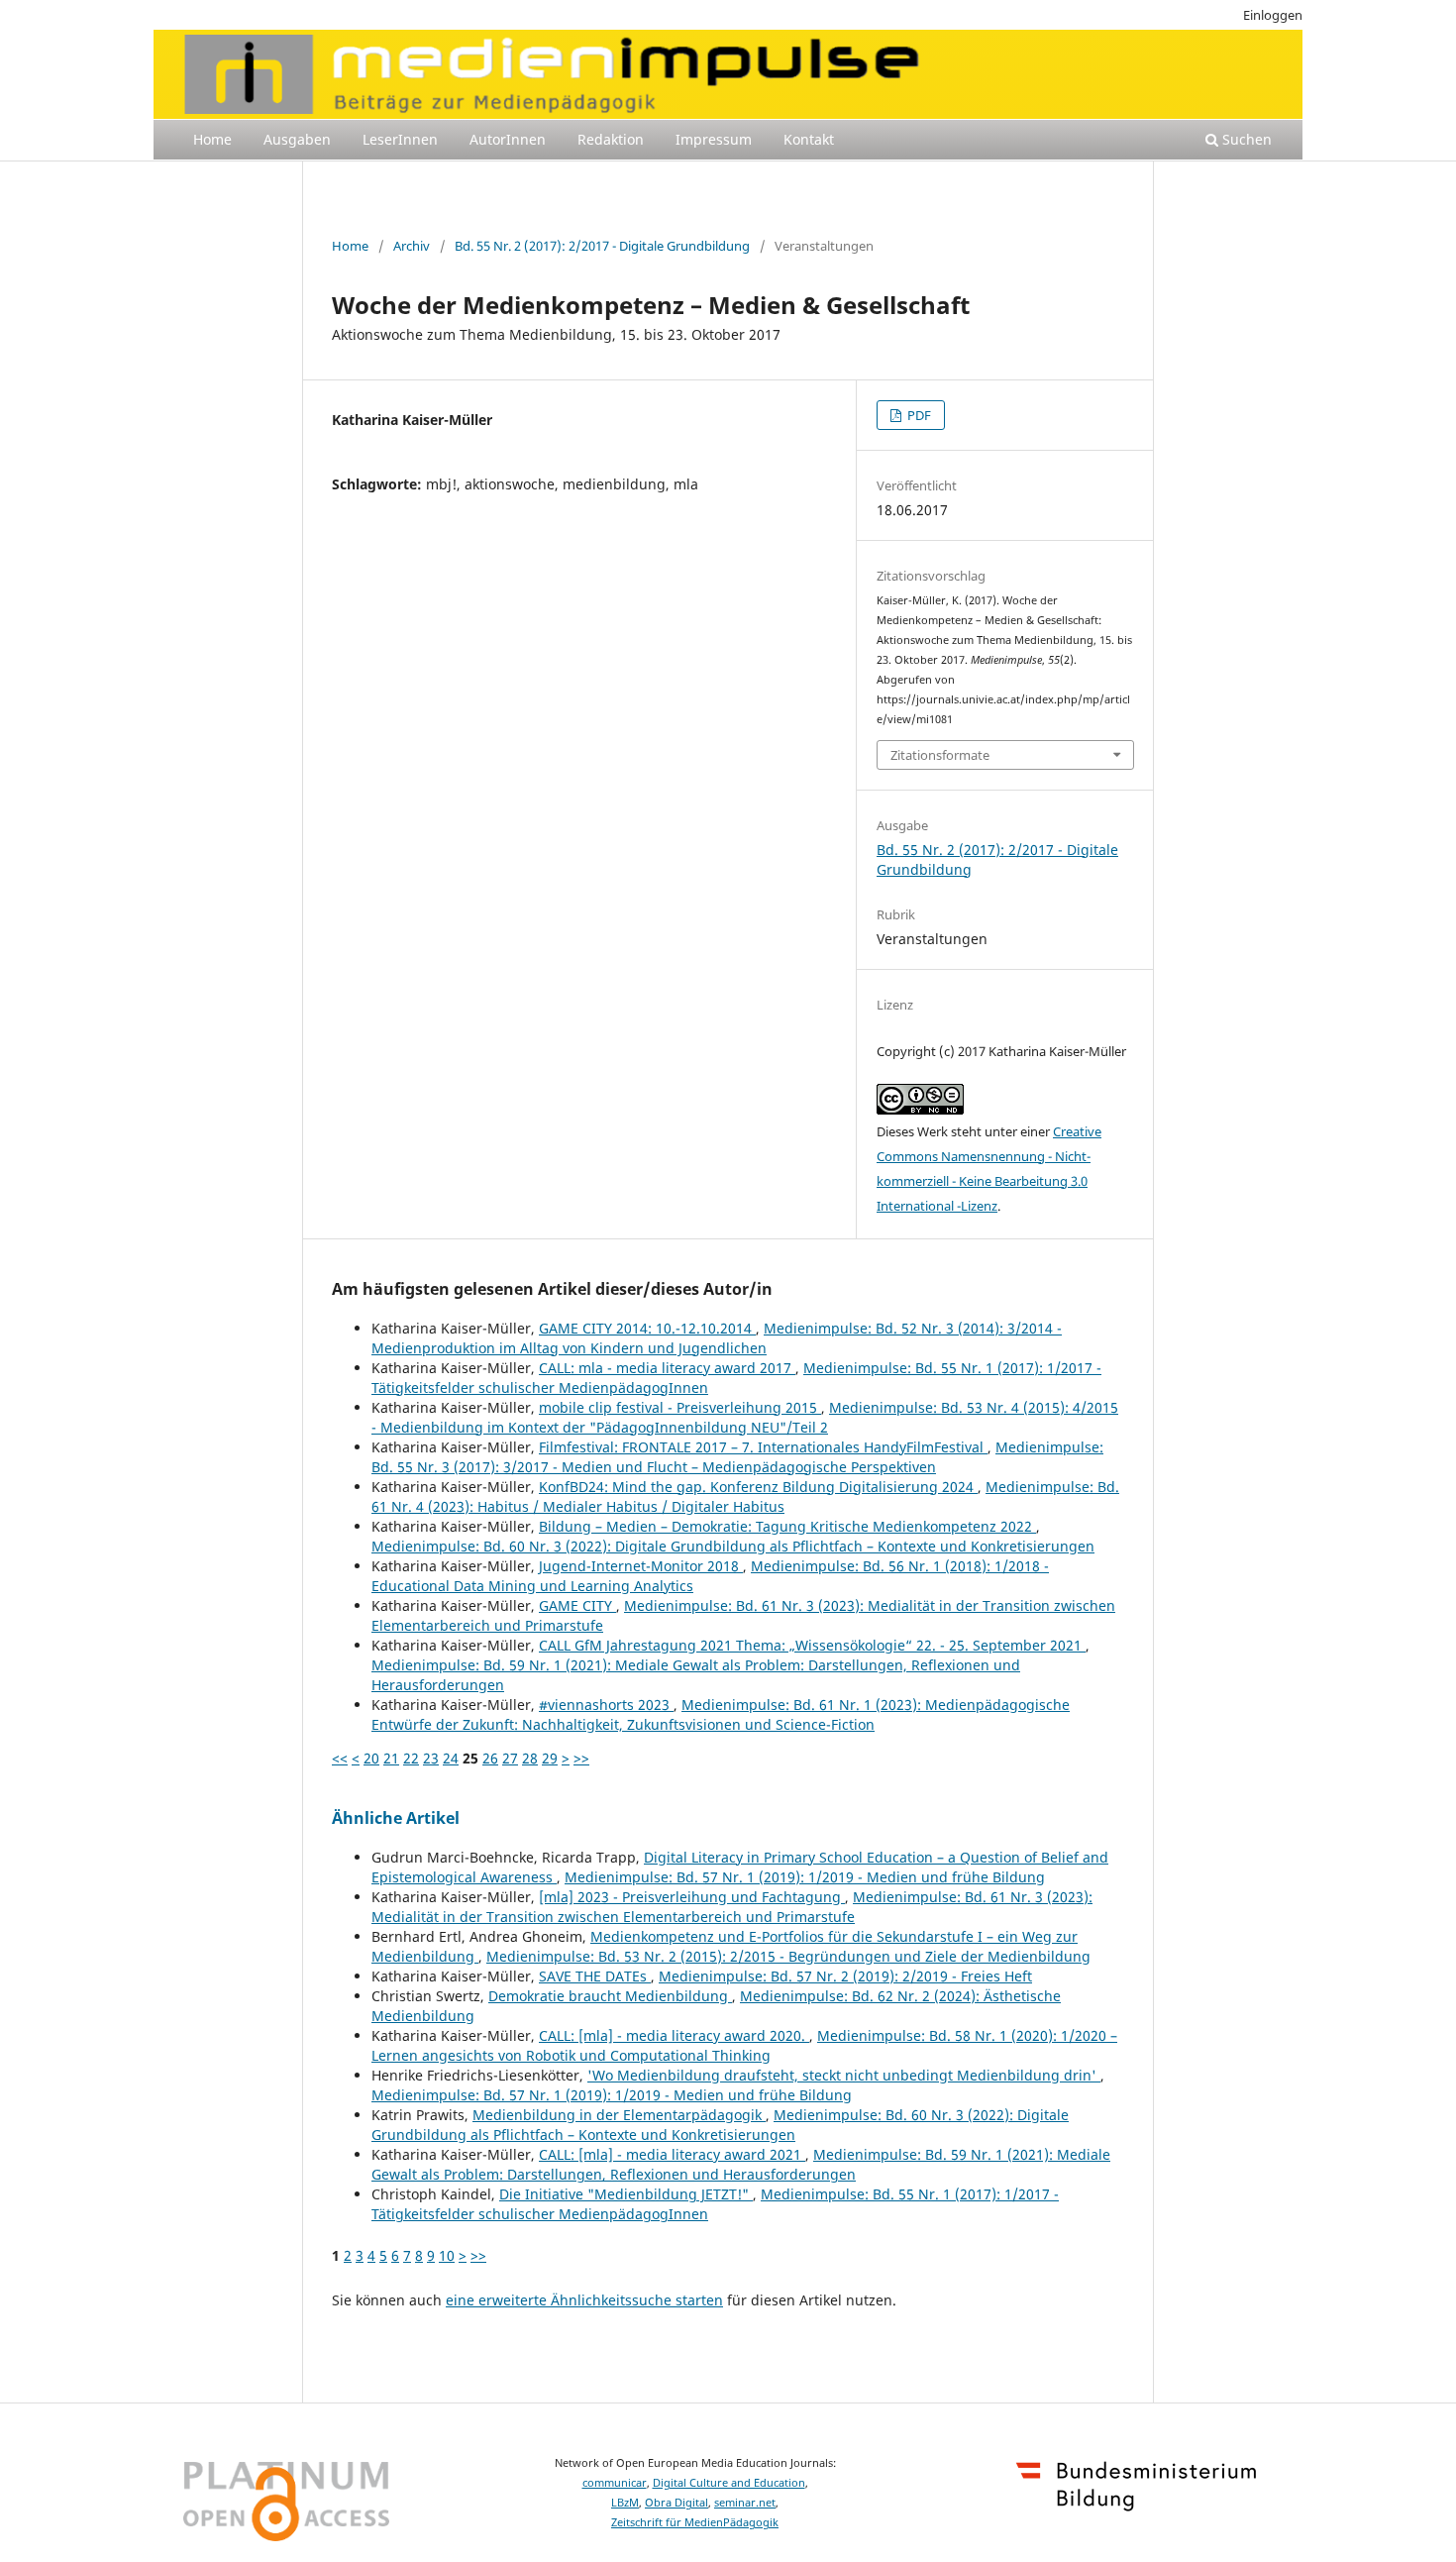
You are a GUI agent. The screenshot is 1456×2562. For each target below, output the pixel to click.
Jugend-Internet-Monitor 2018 (641, 1566)
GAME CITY (577, 1605)
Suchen (1245, 139)
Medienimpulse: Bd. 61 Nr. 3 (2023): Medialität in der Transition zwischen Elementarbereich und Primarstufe (732, 1907)
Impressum (714, 139)
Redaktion (611, 139)
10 (447, 2255)
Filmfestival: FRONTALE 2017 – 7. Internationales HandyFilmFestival (763, 1447)
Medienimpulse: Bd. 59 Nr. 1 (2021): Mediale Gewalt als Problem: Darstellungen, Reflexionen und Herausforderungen (741, 2164)
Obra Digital (676, 2503)
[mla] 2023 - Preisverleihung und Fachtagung (692, 1897)
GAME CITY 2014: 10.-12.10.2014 (647, 1328)
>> (581, 1758)
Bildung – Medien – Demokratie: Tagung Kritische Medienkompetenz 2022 (787, 1526)
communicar (615, 2483)
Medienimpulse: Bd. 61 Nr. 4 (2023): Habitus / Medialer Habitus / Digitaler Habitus (745, 1496)
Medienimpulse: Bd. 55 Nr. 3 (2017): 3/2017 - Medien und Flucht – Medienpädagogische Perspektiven (737, 1457)
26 (490, 1758)
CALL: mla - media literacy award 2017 (667, 1368)
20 (371, 1758)
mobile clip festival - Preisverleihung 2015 (680, 1407)
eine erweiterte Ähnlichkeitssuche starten (584, 2300)
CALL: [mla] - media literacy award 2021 (672, 2154)
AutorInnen (508, 139)
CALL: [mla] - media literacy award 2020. (674, 2035)
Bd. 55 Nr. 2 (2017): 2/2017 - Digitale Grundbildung (602, 246)
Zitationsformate (940, 755)
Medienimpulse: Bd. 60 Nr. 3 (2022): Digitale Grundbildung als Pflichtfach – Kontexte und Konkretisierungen (733, 1546)
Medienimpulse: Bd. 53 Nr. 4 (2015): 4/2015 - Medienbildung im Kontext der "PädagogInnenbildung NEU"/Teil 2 (745, 1417)
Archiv (412, 246)
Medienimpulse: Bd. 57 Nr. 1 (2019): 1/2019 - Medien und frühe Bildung (805, 1877)
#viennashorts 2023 (606, 1705)
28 (530, 1758)
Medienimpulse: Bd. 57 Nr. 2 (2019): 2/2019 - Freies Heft (845, 1976)
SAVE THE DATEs (595, 1976)
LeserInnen (400, 139)
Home (212, 139)
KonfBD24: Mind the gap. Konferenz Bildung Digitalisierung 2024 (758, 1487)
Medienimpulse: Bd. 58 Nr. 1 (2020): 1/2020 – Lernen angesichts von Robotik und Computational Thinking (744, 2045)
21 (391, 1758)
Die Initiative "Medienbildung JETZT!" (626, 2194)
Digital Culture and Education (729, 2483)
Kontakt (809, 139)
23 (431, 1758)
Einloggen (1273, 15)
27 (510, 1758)
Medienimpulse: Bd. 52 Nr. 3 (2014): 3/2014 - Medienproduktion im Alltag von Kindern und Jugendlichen (717, 1338)
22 (411, 1758)
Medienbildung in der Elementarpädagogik (619, 2115)
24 (451, 1758)
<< (340, 1758)
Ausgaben (297, 139)
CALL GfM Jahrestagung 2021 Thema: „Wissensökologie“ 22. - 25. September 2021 (812, 1645)
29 (550, 1758)
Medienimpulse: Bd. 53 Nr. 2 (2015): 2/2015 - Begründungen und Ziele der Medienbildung (788, 1956)
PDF (918, 415)
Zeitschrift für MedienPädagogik (695, 2522)
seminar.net (745, 2503)
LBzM (625, 2503)
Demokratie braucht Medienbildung (610, 1996)
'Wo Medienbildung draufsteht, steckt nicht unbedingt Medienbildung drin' (844, 2075)
